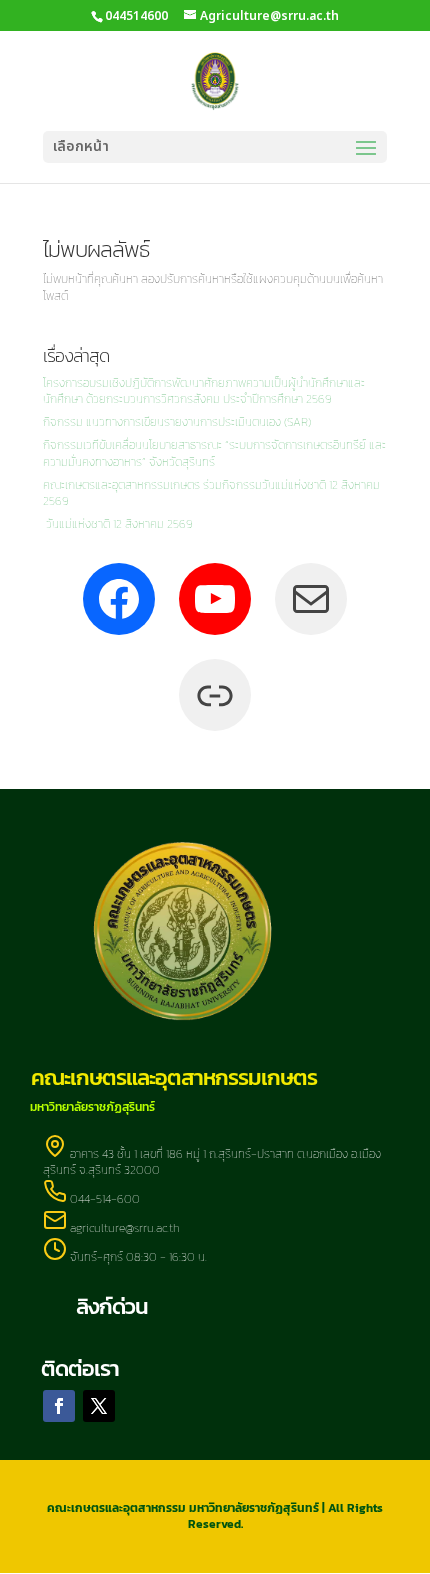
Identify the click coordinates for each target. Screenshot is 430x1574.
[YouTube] (215, 599)
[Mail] (311, 599)
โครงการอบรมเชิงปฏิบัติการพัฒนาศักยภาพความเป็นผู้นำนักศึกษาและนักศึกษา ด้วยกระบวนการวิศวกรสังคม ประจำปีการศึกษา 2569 (204, 391)
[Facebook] (119, 599)
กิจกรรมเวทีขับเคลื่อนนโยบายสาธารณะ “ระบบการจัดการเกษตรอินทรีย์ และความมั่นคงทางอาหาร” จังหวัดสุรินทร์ (214, 453)
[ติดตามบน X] (99, 1406)
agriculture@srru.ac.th (125, 1228)
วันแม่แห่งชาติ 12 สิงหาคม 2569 (118, 524)
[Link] (215, 695)
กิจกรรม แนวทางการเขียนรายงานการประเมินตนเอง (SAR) (177, 422)
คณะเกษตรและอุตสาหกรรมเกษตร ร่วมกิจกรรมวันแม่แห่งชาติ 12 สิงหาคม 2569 (211, 493)
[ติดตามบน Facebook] (59, 1406)
